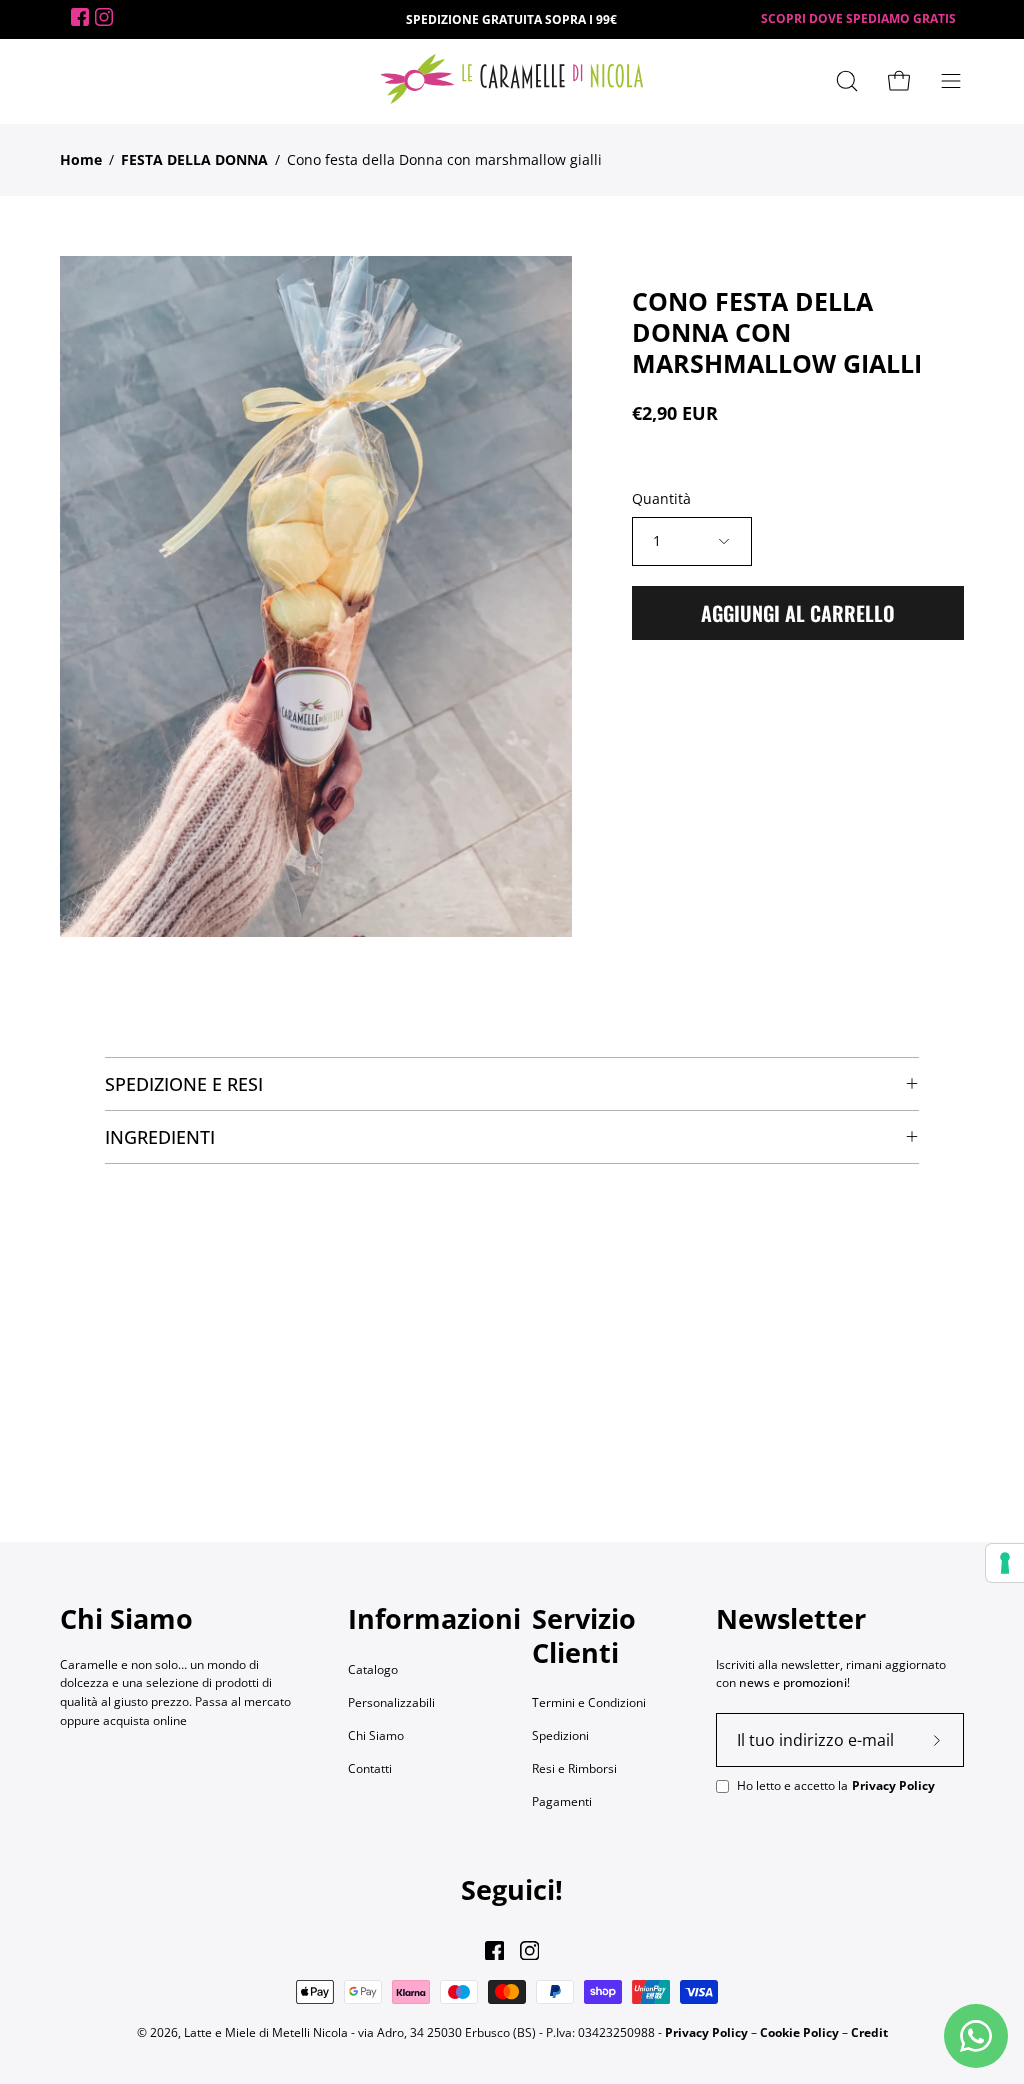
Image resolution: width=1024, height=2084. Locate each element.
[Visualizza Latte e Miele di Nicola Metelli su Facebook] (494, 1950)
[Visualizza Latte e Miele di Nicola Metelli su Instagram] (529, 1950)
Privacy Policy (893, 1785)
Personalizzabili (391, 1702)
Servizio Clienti (584, 1636)
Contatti (370, 1768)
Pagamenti (562, 1801)
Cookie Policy (799, 2032)
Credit (869, 2032)
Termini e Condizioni (589, 1702)
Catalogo (373, 1669)
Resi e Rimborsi (574, 1768)
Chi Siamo (376, 1735)
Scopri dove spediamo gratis (858, 18)
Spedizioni (560, 1735)
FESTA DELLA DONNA (194, 159)
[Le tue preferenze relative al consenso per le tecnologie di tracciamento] (1005, 1563)
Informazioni (434, 1619)
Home (81, 159)
